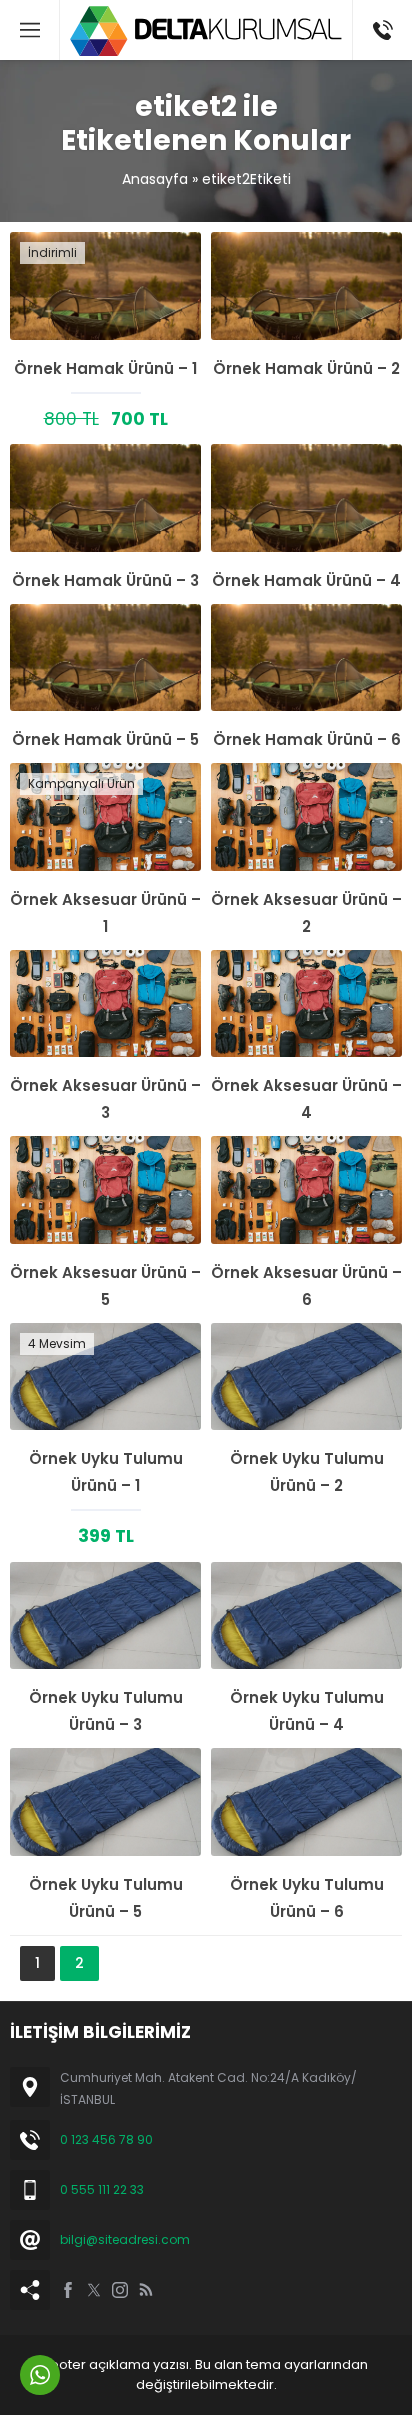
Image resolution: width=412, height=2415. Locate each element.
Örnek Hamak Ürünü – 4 (306, 580)
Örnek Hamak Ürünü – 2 (306, 368)
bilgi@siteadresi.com (125, 2239)
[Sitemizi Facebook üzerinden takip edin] (68, 2290)
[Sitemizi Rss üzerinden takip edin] (146, 2290)
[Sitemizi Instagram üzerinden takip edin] (120, 2290)
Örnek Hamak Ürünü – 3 (105, 580)
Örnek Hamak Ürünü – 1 (105, 368)
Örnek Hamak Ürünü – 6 (307, 739)
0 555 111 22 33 (102, 2189)
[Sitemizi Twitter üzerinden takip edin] (94, 2290)
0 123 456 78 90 (106, 2139)
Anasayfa (155, 179)
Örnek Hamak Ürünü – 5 (105, 739)
